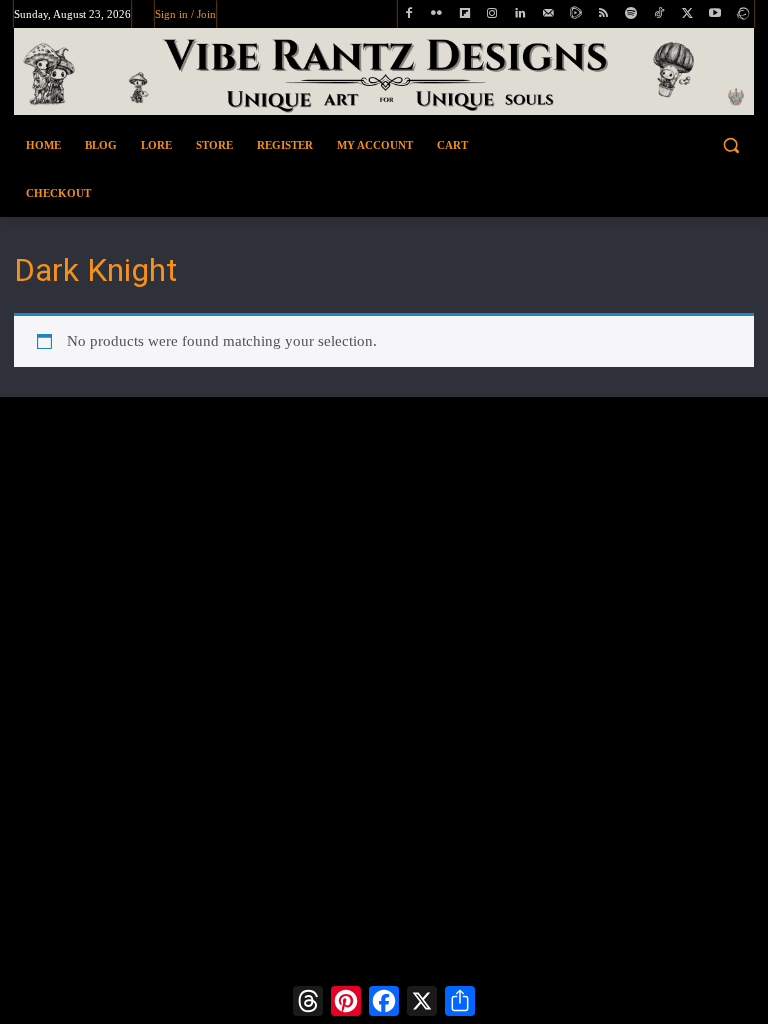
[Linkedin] (520, 14)
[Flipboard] (464, 14)
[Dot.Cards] (742, 14)
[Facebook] (409, 14)
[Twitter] (687, 14)
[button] (672, 145)
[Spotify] (631, 14)
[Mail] (548, 14)
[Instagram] (492, 14)
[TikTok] (659, 14)
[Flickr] (436, 14)
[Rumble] (575, 14)
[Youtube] (714, 14)
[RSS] (603, 14)
